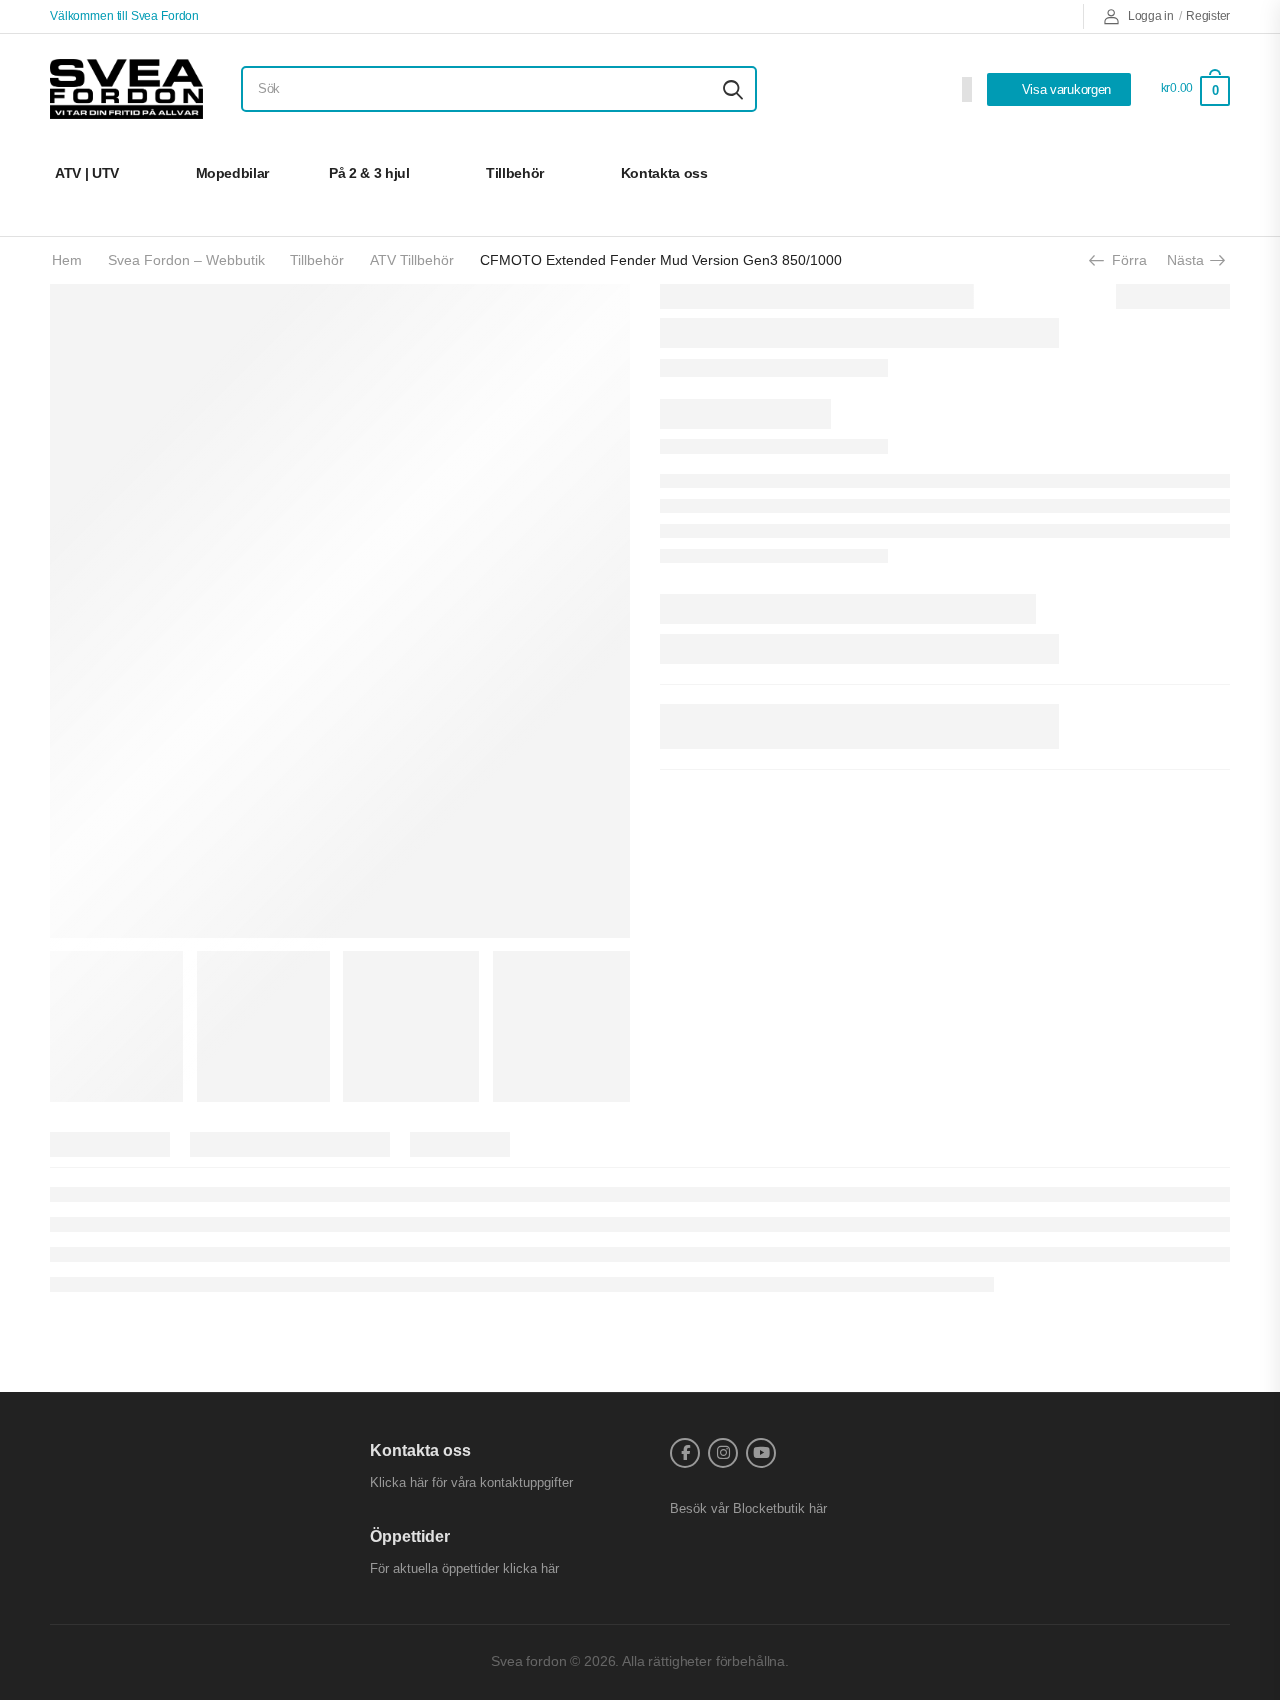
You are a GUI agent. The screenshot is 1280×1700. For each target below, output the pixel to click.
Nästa (1191, 260)
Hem (67, 260)
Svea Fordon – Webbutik (186, 260)
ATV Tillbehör (412, 260)
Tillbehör (515, 173)
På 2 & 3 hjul (369, 173)
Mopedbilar (233, 173)
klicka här (531, 1568)
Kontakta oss (664, 173)
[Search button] (733, 89)
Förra (1122, 260)
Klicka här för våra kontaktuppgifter (471, 1482)
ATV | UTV (87, 173)
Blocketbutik (769, 1508)
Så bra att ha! (1157, 173)
